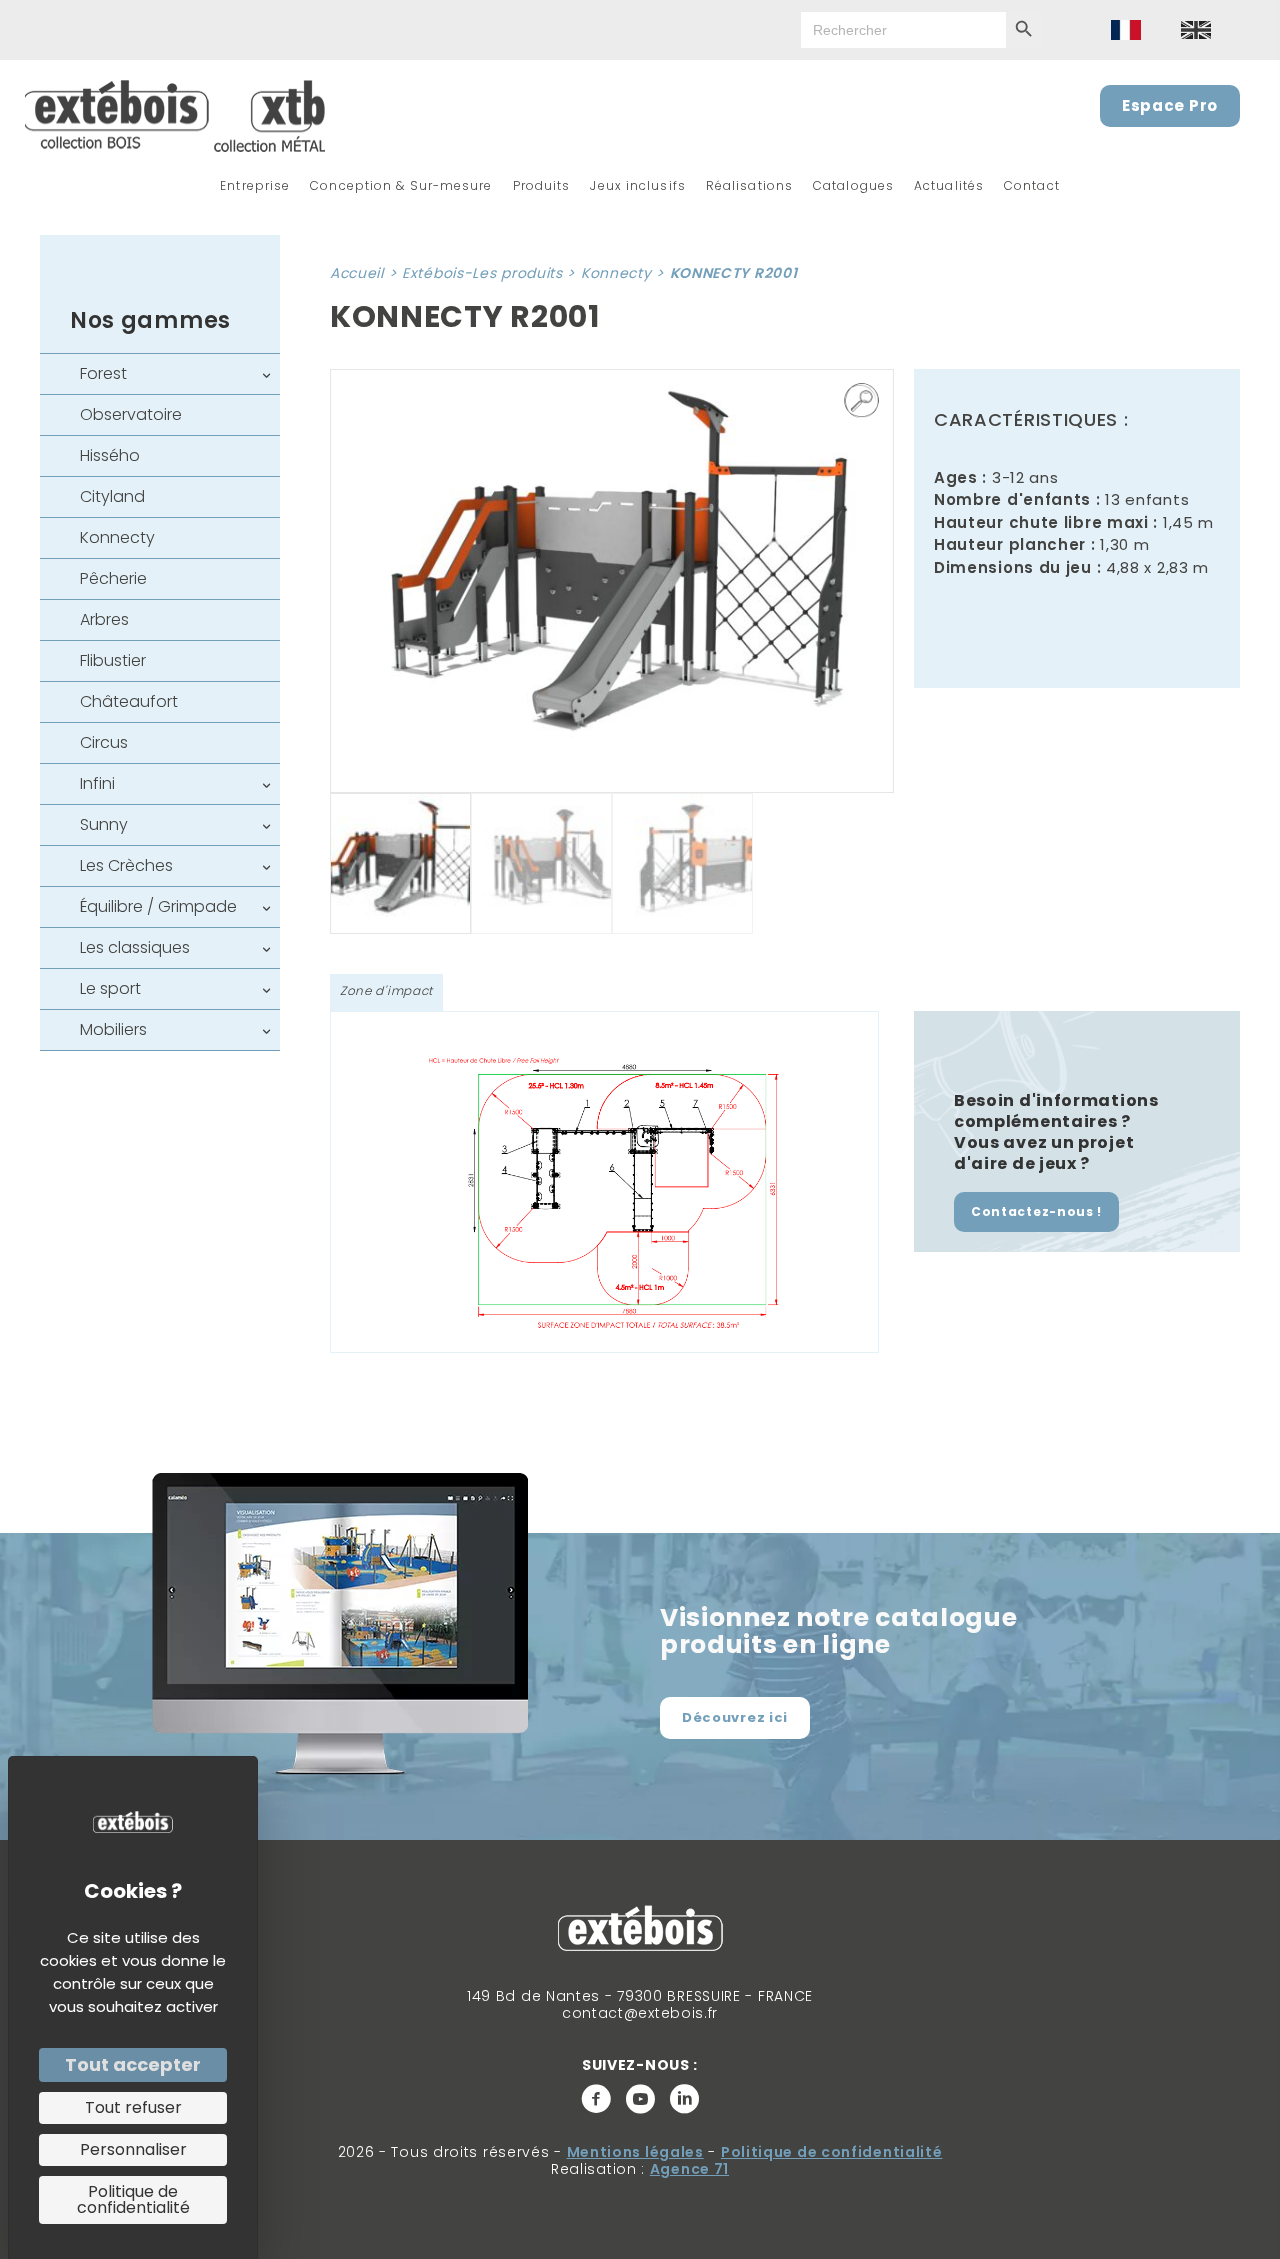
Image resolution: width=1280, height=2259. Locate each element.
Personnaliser (133, 2149)
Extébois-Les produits (482, 273)
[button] (862, 401)
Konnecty (616, 273)
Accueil (357, 273)
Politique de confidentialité (832, 2152)
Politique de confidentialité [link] (133, 2199)
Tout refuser (133, 2107)
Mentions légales (635, 2152)
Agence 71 (689, 2169)
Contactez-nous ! (1036, 1211)
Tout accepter (133, 2064)
